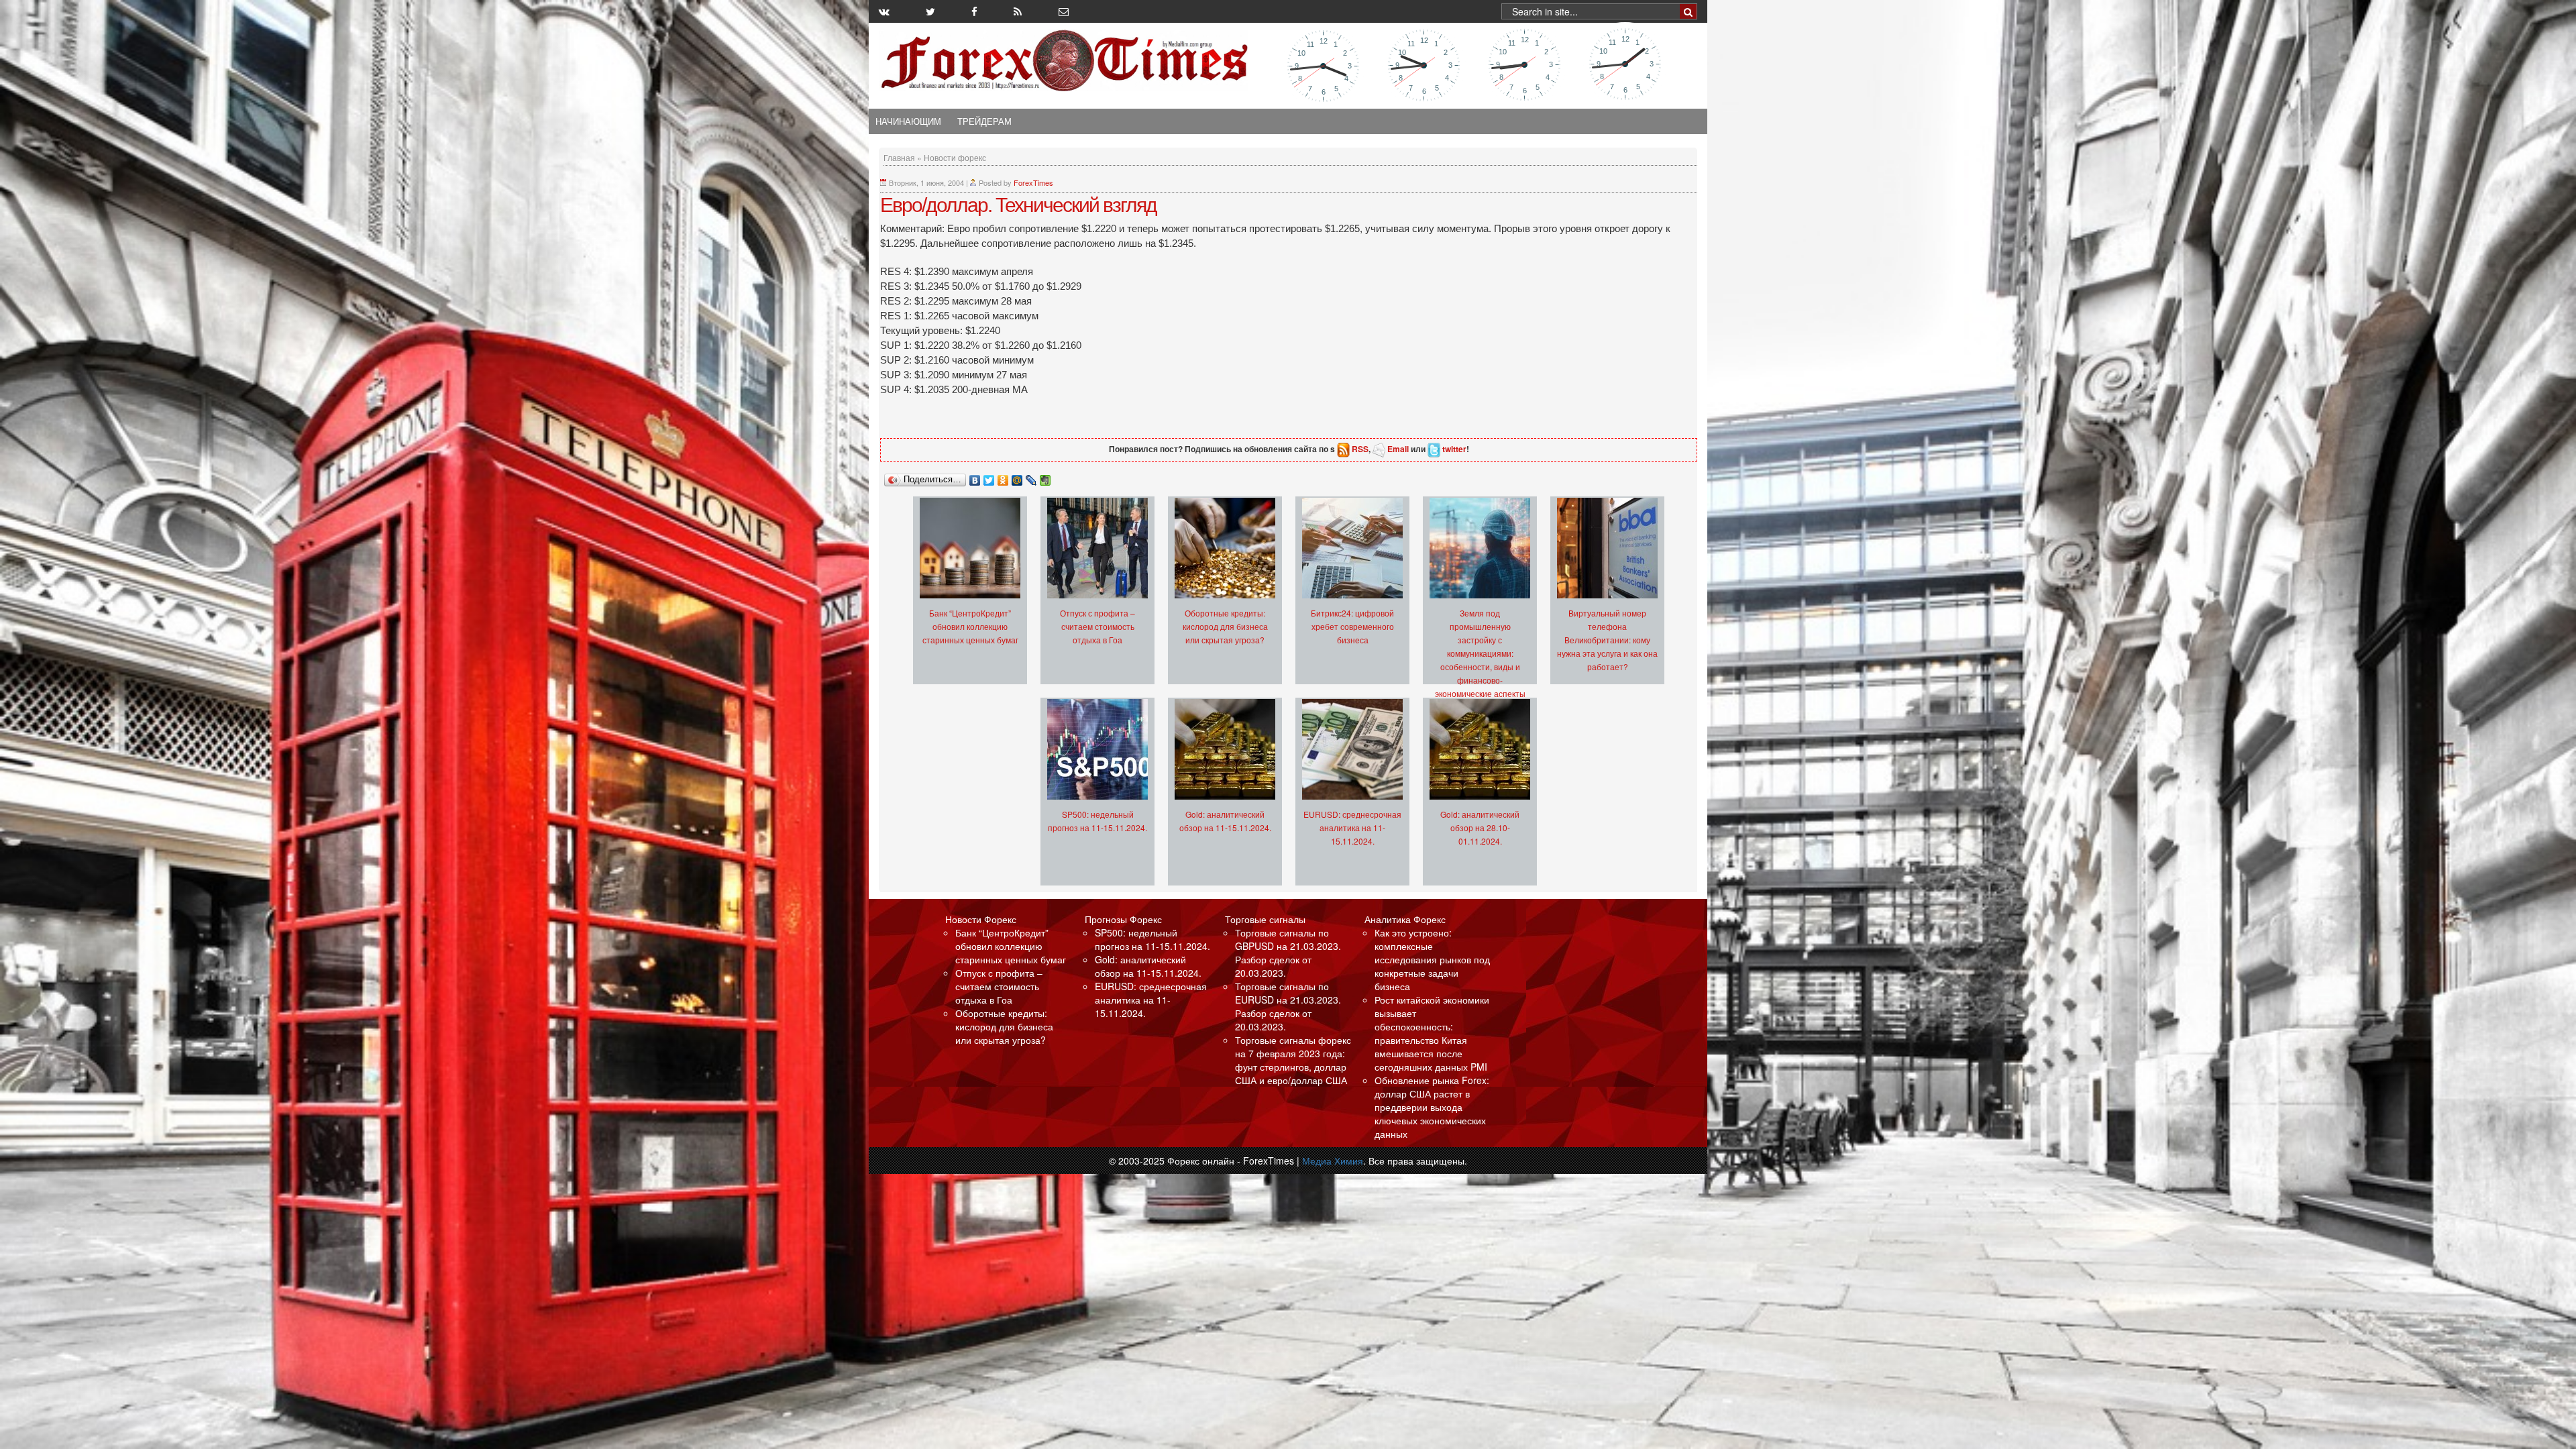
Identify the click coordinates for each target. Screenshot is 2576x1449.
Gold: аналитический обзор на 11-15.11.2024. (1148, 966)
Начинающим (908, 121)
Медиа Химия (1333, 1161)
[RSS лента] (1018, 11)
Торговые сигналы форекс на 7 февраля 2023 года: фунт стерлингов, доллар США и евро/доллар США (1293, 1060)
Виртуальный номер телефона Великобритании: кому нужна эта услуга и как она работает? (1607, 640)
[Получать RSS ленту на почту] (1064, 11)
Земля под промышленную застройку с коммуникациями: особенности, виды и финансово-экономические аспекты (1480, 653)
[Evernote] (1045, 477)
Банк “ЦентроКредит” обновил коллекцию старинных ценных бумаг (970, 626)
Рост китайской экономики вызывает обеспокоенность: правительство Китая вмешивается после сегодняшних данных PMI (1432, 1033)
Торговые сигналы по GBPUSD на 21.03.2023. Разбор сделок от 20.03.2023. (1288, 953)
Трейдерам (984, 121)
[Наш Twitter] (930, 11)
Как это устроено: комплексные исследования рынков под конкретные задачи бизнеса (1432, 959)
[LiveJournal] (1031, 477)
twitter (1454, 449)
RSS (1360, 449)
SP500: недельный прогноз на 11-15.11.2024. (1152, 939)
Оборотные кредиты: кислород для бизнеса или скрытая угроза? (1225, 626)
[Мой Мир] (1017, 477)
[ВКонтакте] (975, 477)
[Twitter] (989, 477)
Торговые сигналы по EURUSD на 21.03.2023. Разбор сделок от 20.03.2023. (1288, 1006)
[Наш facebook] (974, 11)
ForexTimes (1033, 182)
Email (1398, 449)
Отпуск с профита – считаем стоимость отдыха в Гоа (1097, 626)
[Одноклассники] (1003, 477)
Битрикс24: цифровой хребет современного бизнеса (1352, 626)
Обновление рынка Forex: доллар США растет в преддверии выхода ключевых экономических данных (1432, 1107)
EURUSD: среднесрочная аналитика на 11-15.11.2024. (1352, 827)
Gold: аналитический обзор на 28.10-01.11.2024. (1480, 827)
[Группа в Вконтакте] (884, 11)
